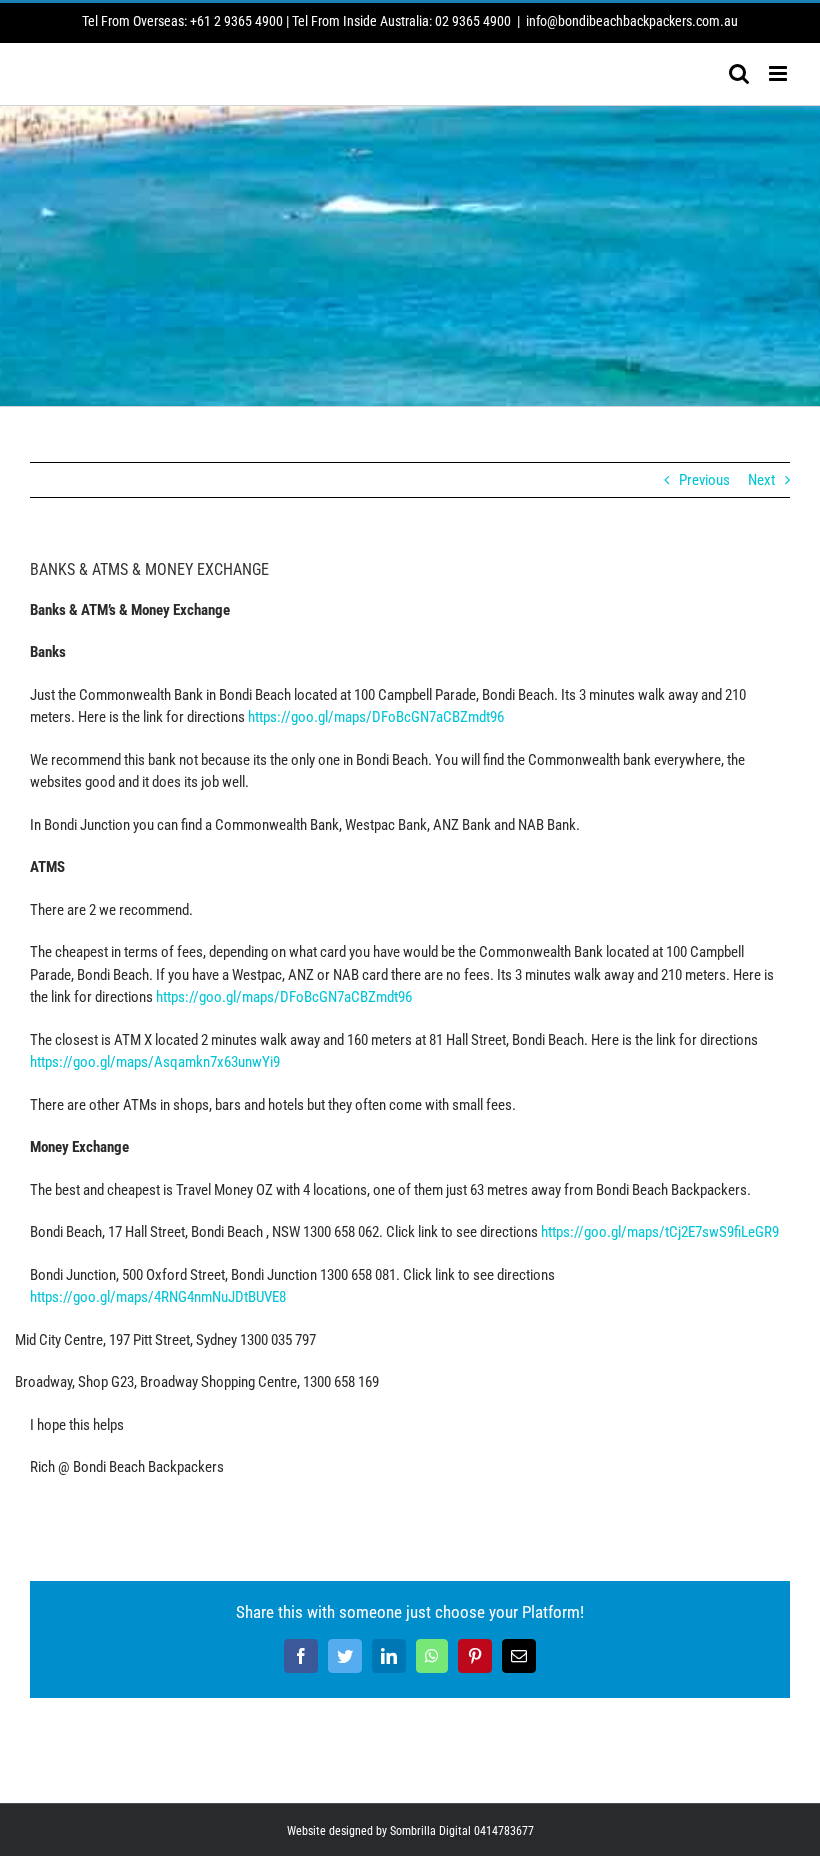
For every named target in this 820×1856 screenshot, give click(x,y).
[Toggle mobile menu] (779, 73)
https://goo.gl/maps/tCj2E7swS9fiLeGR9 (660, 1232)
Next (761, 480)
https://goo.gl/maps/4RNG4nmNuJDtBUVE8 (158, 1297)
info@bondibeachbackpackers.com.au (632, 21)
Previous (704, 480)
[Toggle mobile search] (739, 73)
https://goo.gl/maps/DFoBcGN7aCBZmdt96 (376, 717)
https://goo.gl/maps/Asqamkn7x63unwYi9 (155, 1062)
